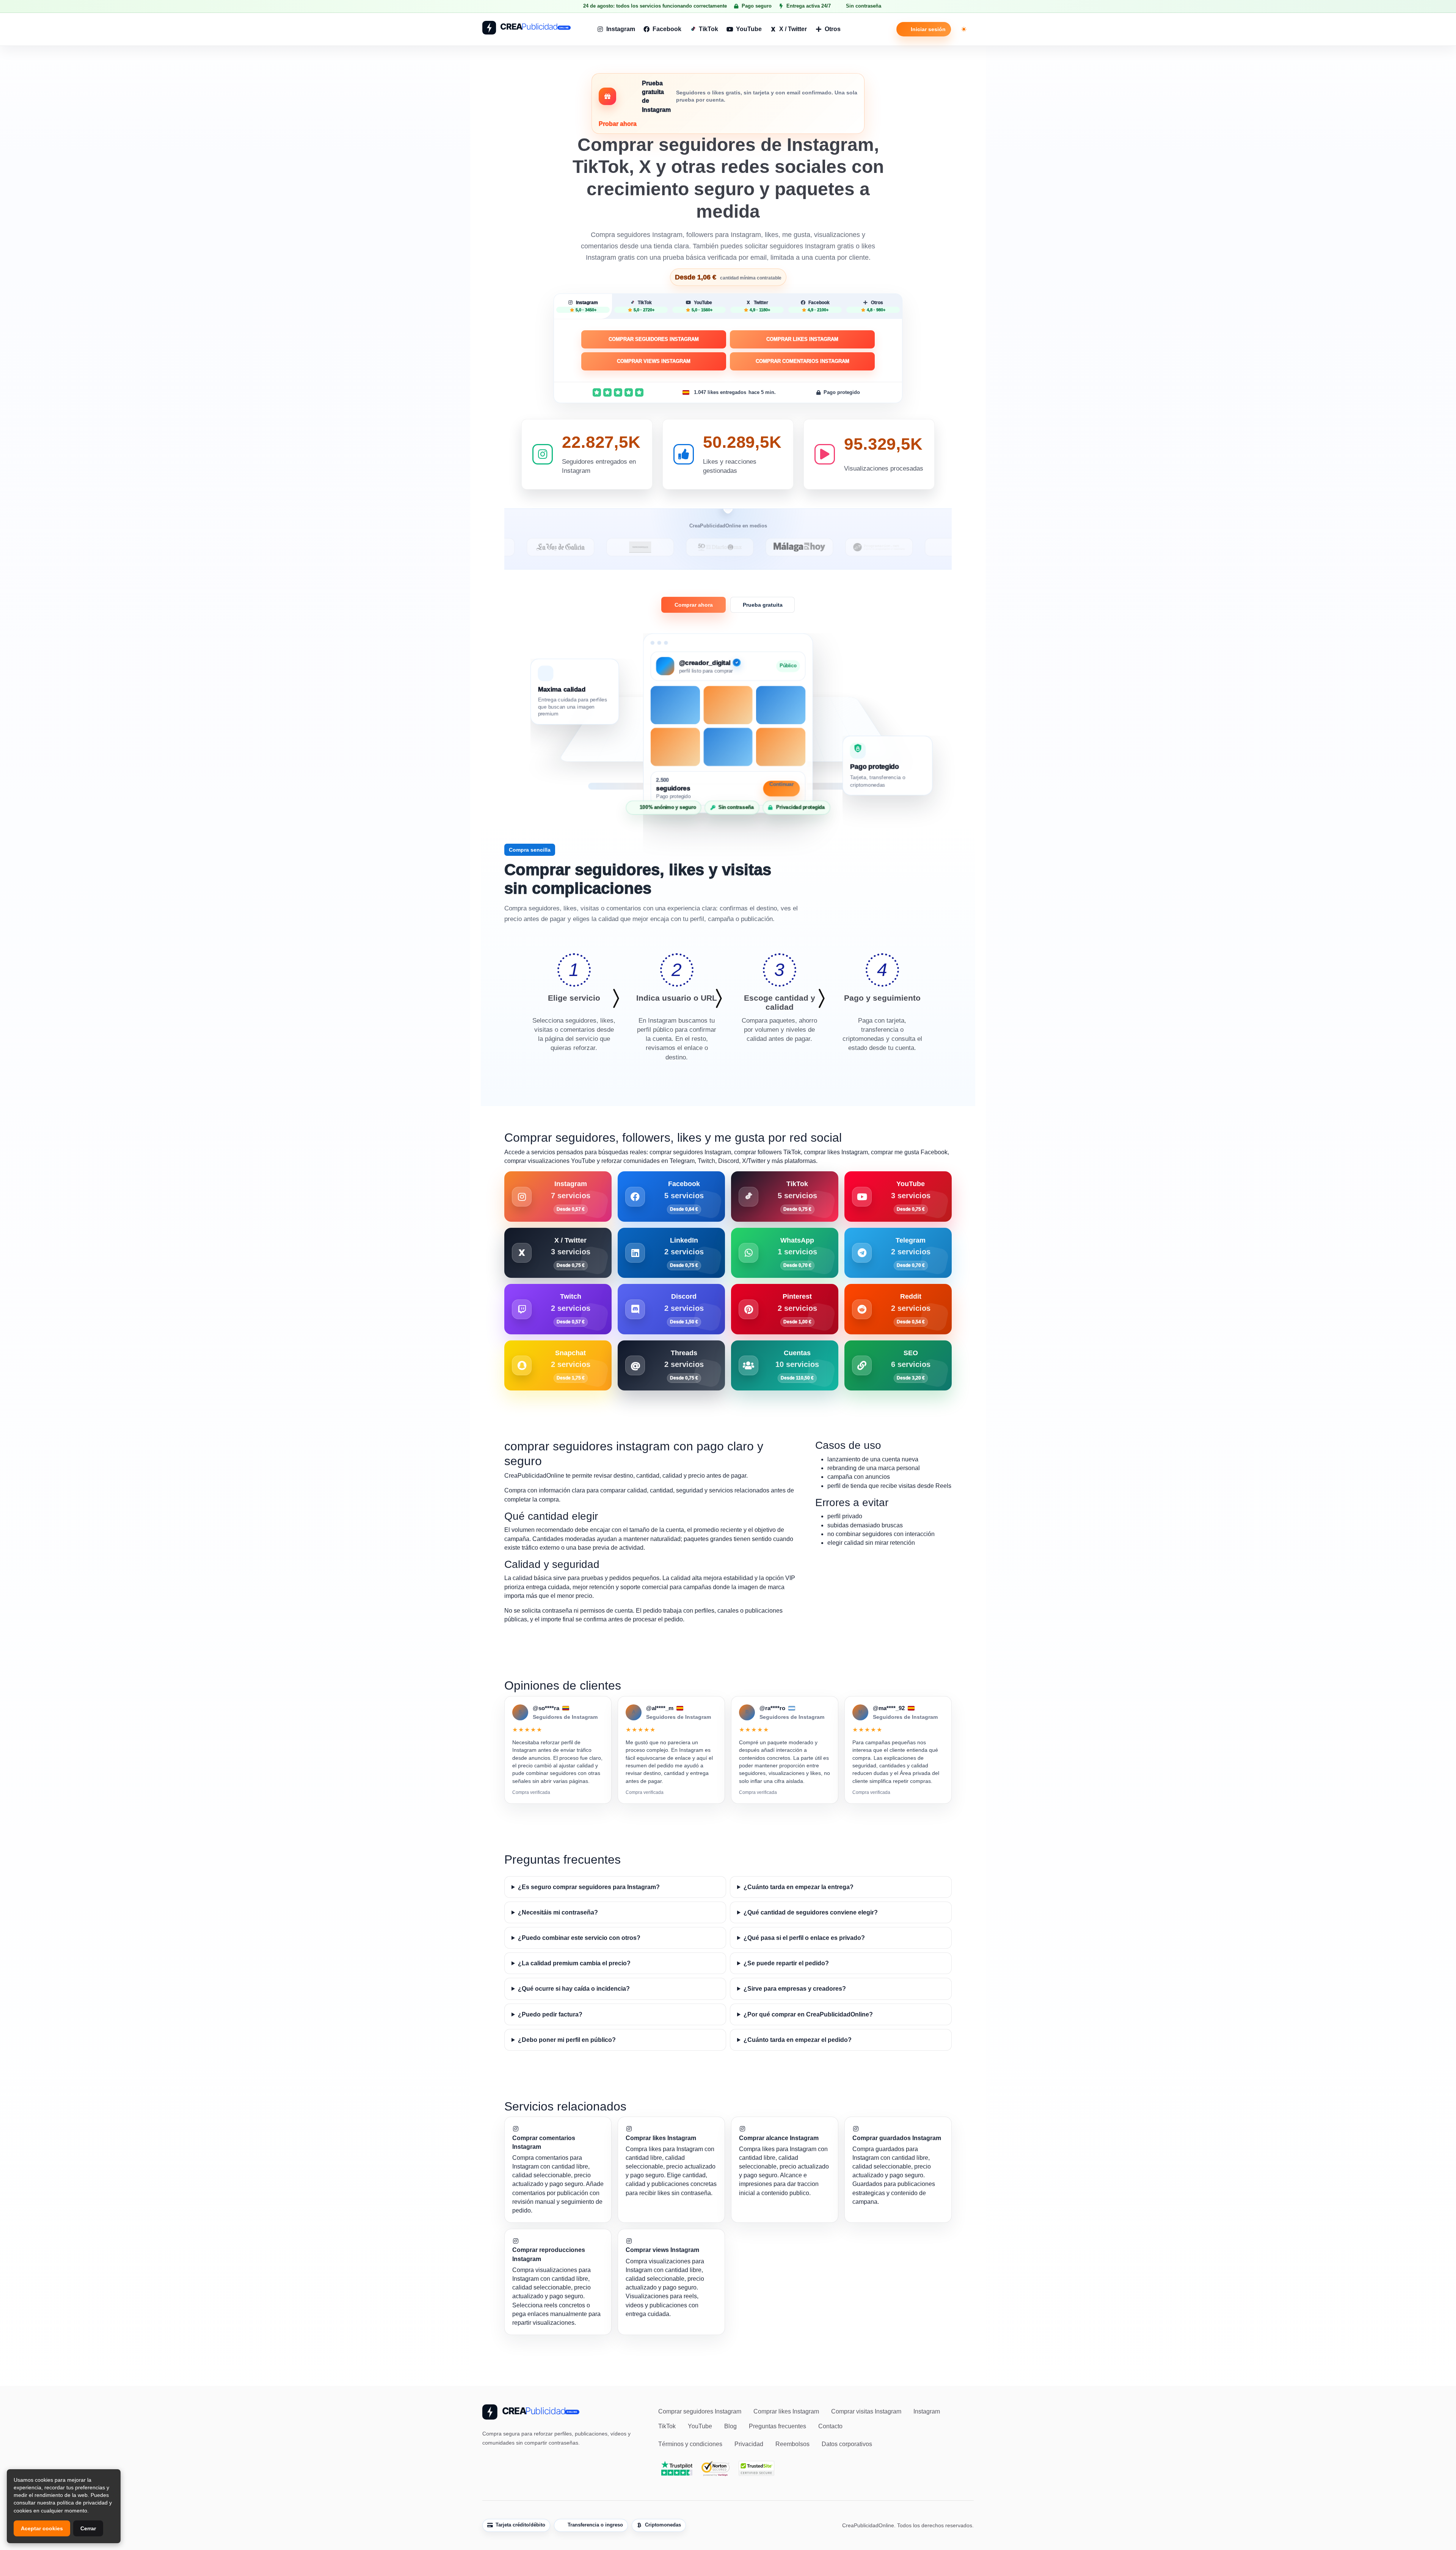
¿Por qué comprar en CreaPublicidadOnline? (808, 2014)
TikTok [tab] (644, 306)
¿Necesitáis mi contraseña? (558, 1912)
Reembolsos (792, 2444)
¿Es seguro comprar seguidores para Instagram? (589, 1887)
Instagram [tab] (587, 306)
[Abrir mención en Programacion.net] (760, 547)
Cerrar (88, 2528)
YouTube (749, 29)
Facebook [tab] (819, 306)
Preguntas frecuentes (777, 2426)
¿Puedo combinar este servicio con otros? (579, 1938)
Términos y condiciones (690, 2444)
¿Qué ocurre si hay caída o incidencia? (574, 1989)
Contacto (830, 2426)
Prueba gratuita (763, 605)
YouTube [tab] (702, 306)
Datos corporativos (847, 2444)
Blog (730, 2426)
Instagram (621, 29)
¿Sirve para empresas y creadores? (795, 1989)
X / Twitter (793, 29)
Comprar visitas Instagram (866, 2411)
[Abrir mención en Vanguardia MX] (521, 547)
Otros (833, 29)
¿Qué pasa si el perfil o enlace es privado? (804, 1938)
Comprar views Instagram (654, 361)
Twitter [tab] (760, 306)
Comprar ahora (694, 605)
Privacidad (749, 2444)
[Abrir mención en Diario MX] (601, 547)
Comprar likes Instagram (802, 339)
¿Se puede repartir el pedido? (786, 1963)
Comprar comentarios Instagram (803, 361)
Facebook (667, 29)
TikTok (708, 29)
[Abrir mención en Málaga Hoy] (680, 547)
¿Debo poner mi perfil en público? (567, 2040)
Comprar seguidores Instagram (654, 339)
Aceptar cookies (42, 2528)
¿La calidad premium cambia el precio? (574, 1963)
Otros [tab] (876, 306)
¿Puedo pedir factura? (550, 2014)
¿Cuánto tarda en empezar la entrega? (799, 1887)
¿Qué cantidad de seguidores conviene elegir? (811, 1912)
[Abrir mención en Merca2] (919, 547)
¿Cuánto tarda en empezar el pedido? (798, 2040)
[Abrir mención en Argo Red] (839, 547)
